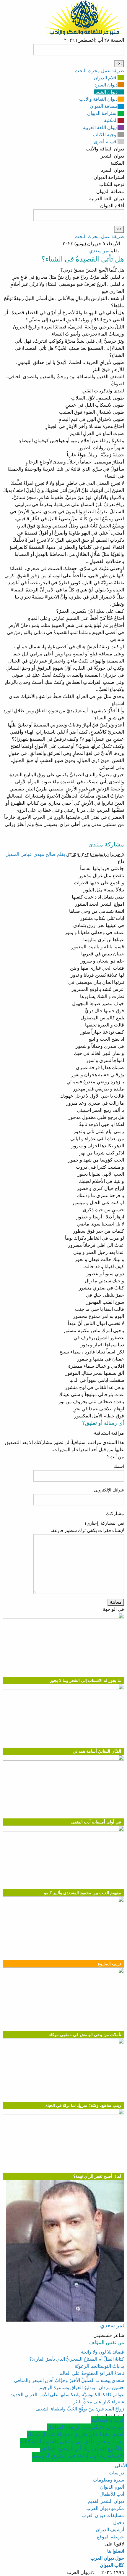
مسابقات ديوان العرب (103, 2515)
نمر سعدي (99, 251)
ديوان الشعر (106, 92)
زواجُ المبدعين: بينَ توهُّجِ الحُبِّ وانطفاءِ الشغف (80, 2409)
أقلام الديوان (106, 78)
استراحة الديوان (102, 113)
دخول (119, 2523)
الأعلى (121, 2466)
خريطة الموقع (110, 2537)
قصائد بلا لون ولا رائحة (102, 2352)
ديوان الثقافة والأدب (98, 99)
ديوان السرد (106, 85)
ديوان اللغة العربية (100, 127)
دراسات (116, 2473)
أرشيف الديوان (110, 2530)
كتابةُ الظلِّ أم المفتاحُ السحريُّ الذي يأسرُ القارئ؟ (77, 2359)
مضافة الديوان (104, 106)
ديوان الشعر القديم (106, 2501)
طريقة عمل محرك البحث (99, 71)
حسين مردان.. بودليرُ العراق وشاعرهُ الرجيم (82, 2387)
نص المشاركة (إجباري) (105, 1523)
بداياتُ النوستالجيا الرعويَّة (99, 2366)
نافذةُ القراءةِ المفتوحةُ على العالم (92, 2373)
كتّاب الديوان (112, 2565)
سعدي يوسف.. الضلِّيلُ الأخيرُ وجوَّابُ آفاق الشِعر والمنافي (69, 2380)
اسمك (119, 1466)
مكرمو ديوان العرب (105, 2508)
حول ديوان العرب (107, 2558)
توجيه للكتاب (105, 135)
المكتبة (111, 120)
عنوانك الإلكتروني (109, 1490)
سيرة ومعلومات (108, 2480)
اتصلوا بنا (116, 2551)
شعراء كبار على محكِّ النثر (99, 2402)
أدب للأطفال (112, 2494)
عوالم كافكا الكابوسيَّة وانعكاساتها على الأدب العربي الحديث (67, 2395)
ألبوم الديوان (112, 2487)
